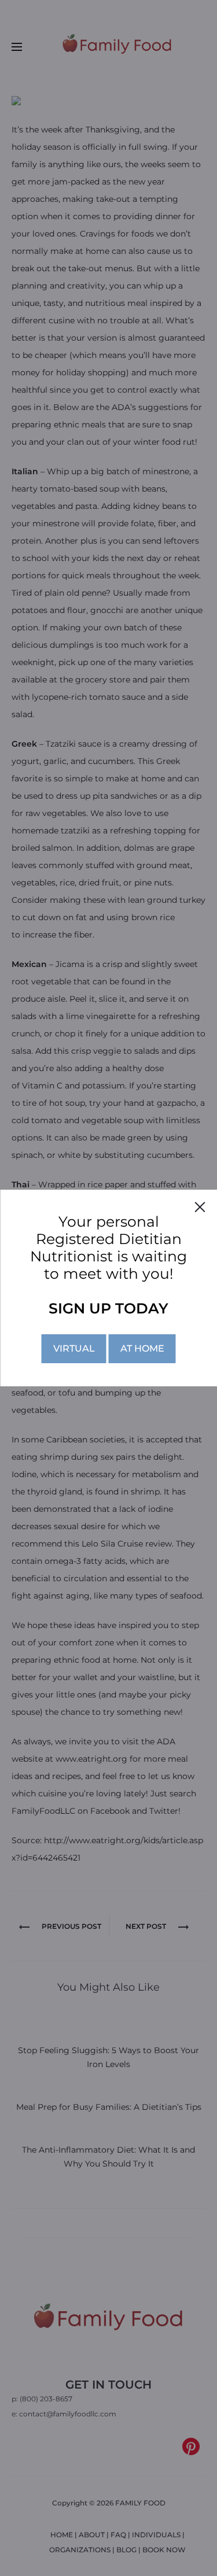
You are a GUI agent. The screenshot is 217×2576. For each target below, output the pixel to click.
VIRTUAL (74, 1348)
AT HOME (142, 1348)
